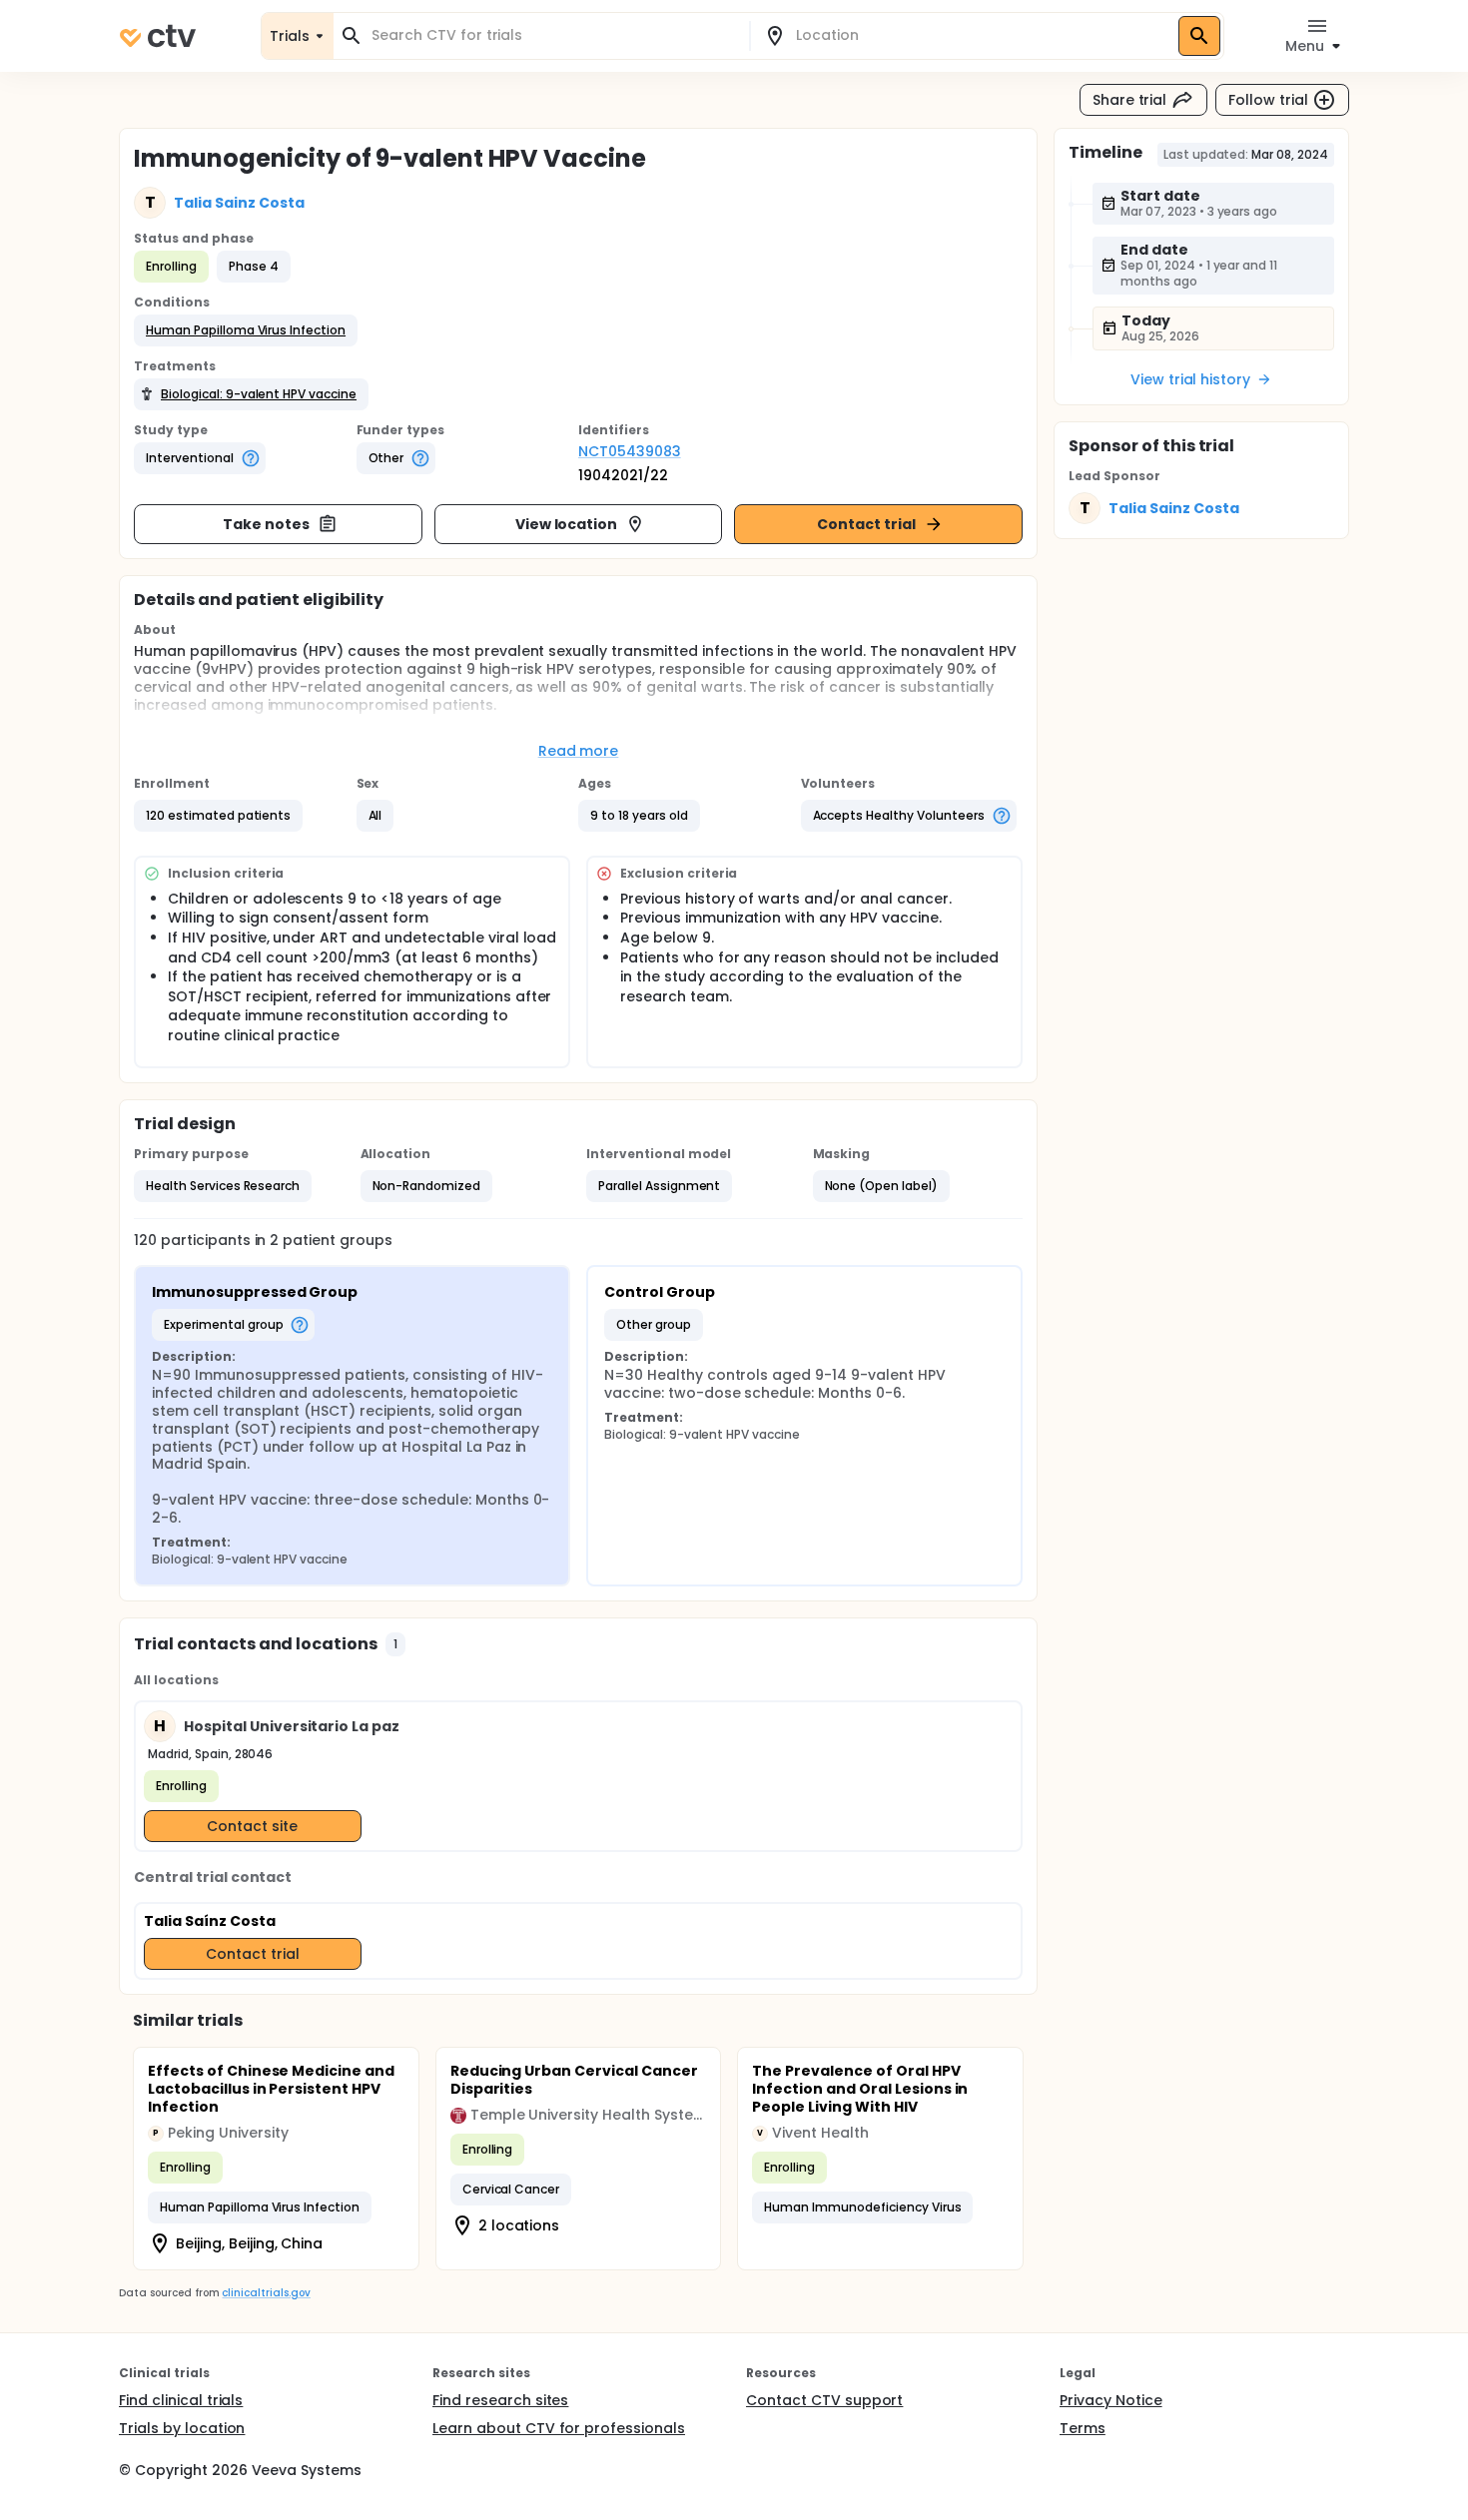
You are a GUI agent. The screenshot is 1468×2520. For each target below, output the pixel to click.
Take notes (266, 524)
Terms (1083, 2428)
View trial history (1190, 379)
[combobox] (553, 35)
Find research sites (500, 2400)
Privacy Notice (1111, 2400)
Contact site (252, 1826)
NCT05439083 (630, 451)
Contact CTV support (824, 2400)
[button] (246, 330)
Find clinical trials (181, 2400)
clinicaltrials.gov (266, 2293)
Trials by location (182, 2428)
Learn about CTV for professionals (559, 2428)
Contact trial (866, 524)
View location (567, 524)
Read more (579, 751)
